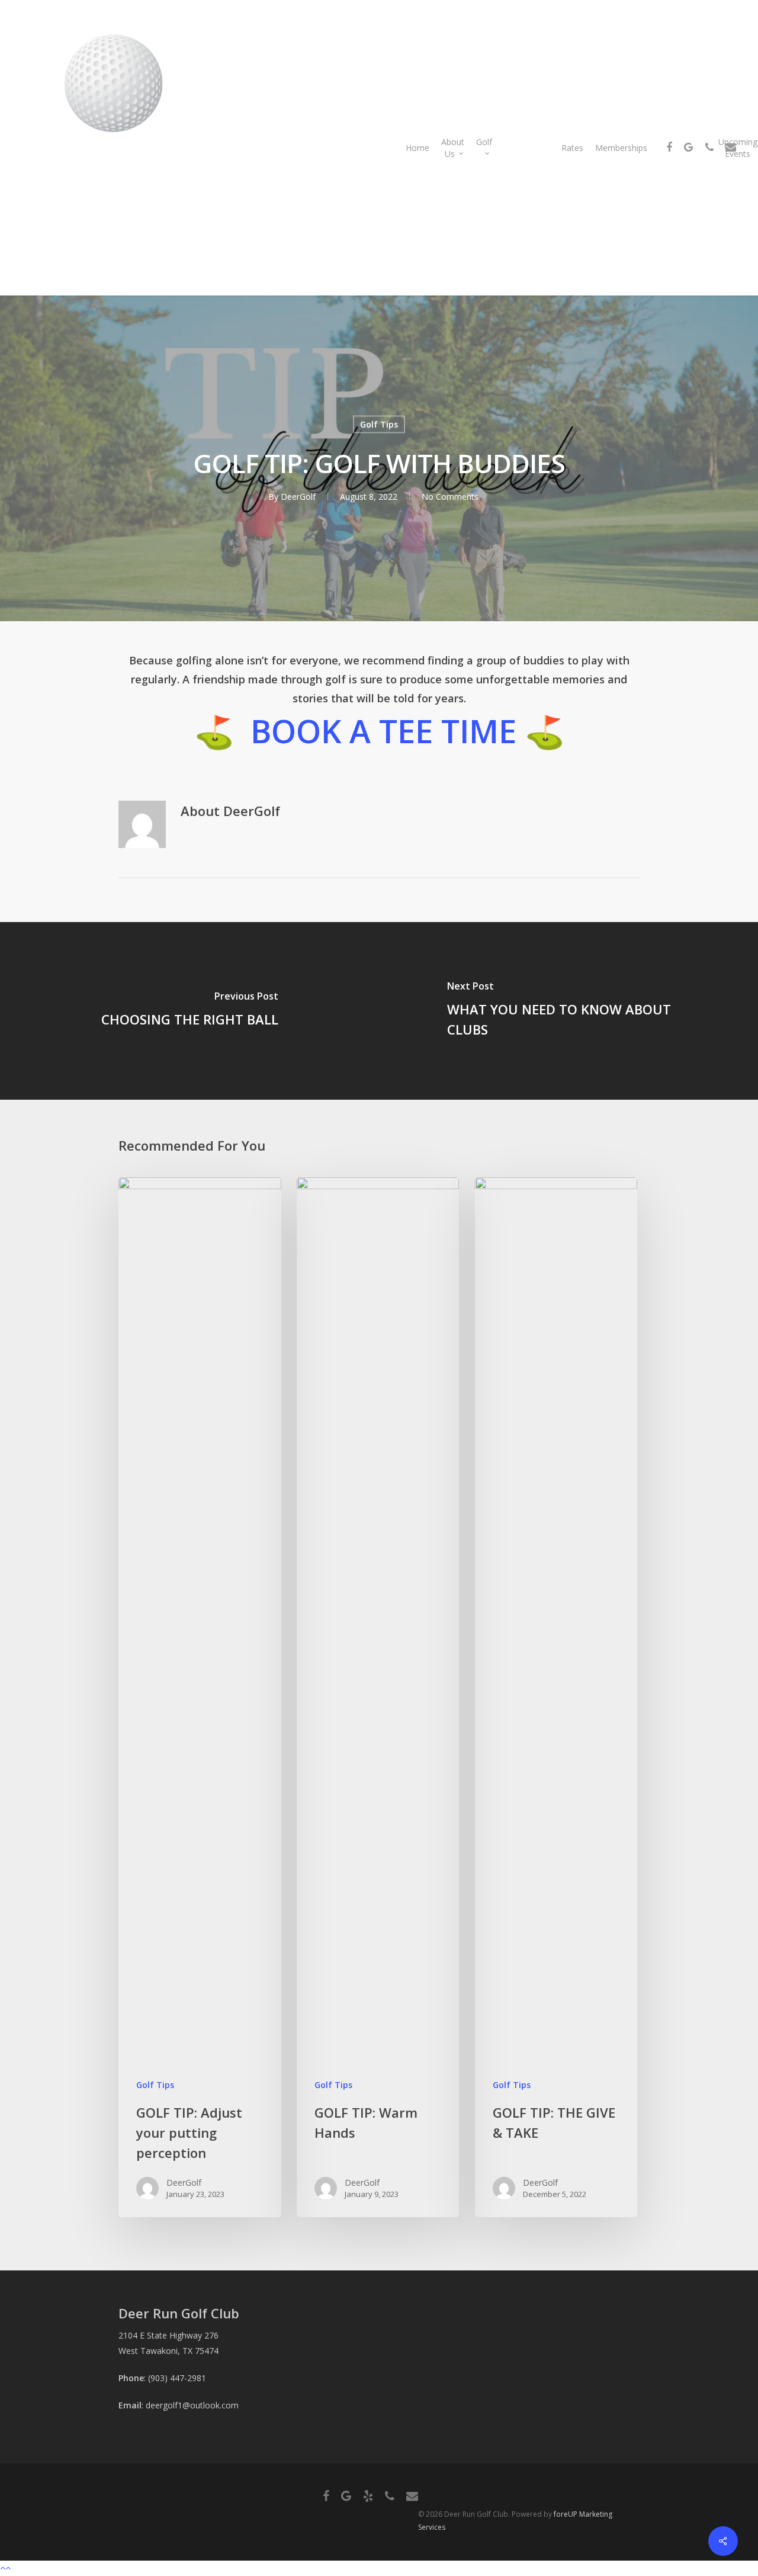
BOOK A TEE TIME (383, 731)
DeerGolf (298, 497)
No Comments (450, 497)
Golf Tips (379, 424)
